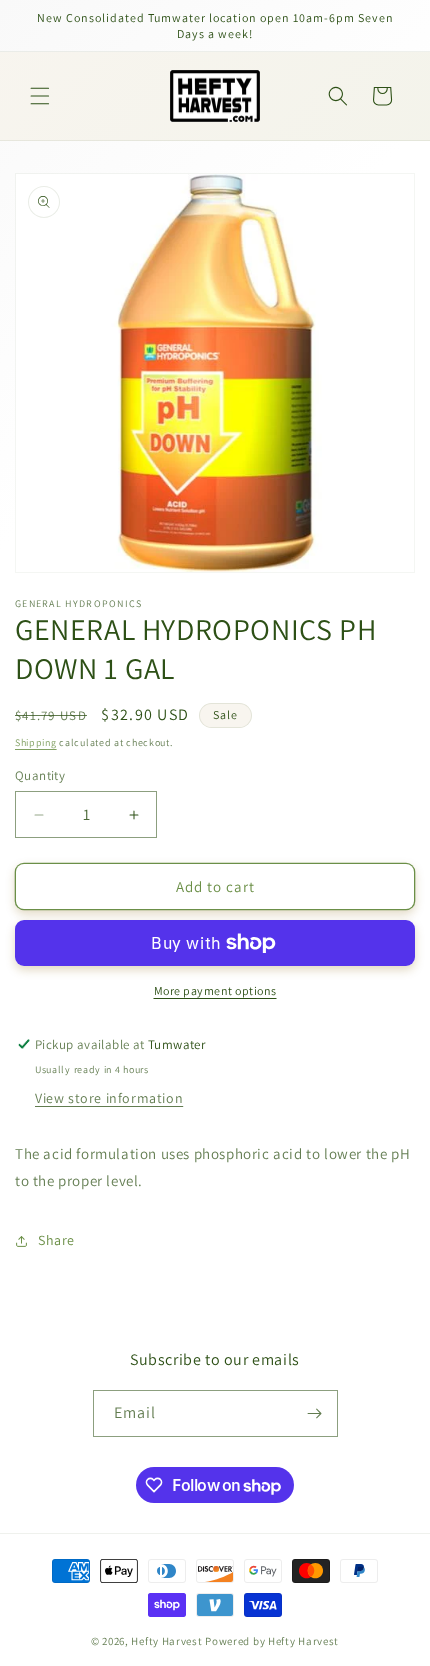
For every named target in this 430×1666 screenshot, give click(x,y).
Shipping (36, 742)
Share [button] (56, 1240)
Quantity (40, 775)
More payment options (215, 990)
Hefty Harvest (166, 1641)
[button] (40, 96)
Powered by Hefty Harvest (272, 1641)
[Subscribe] (315, 1413)
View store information (109, 1098)
